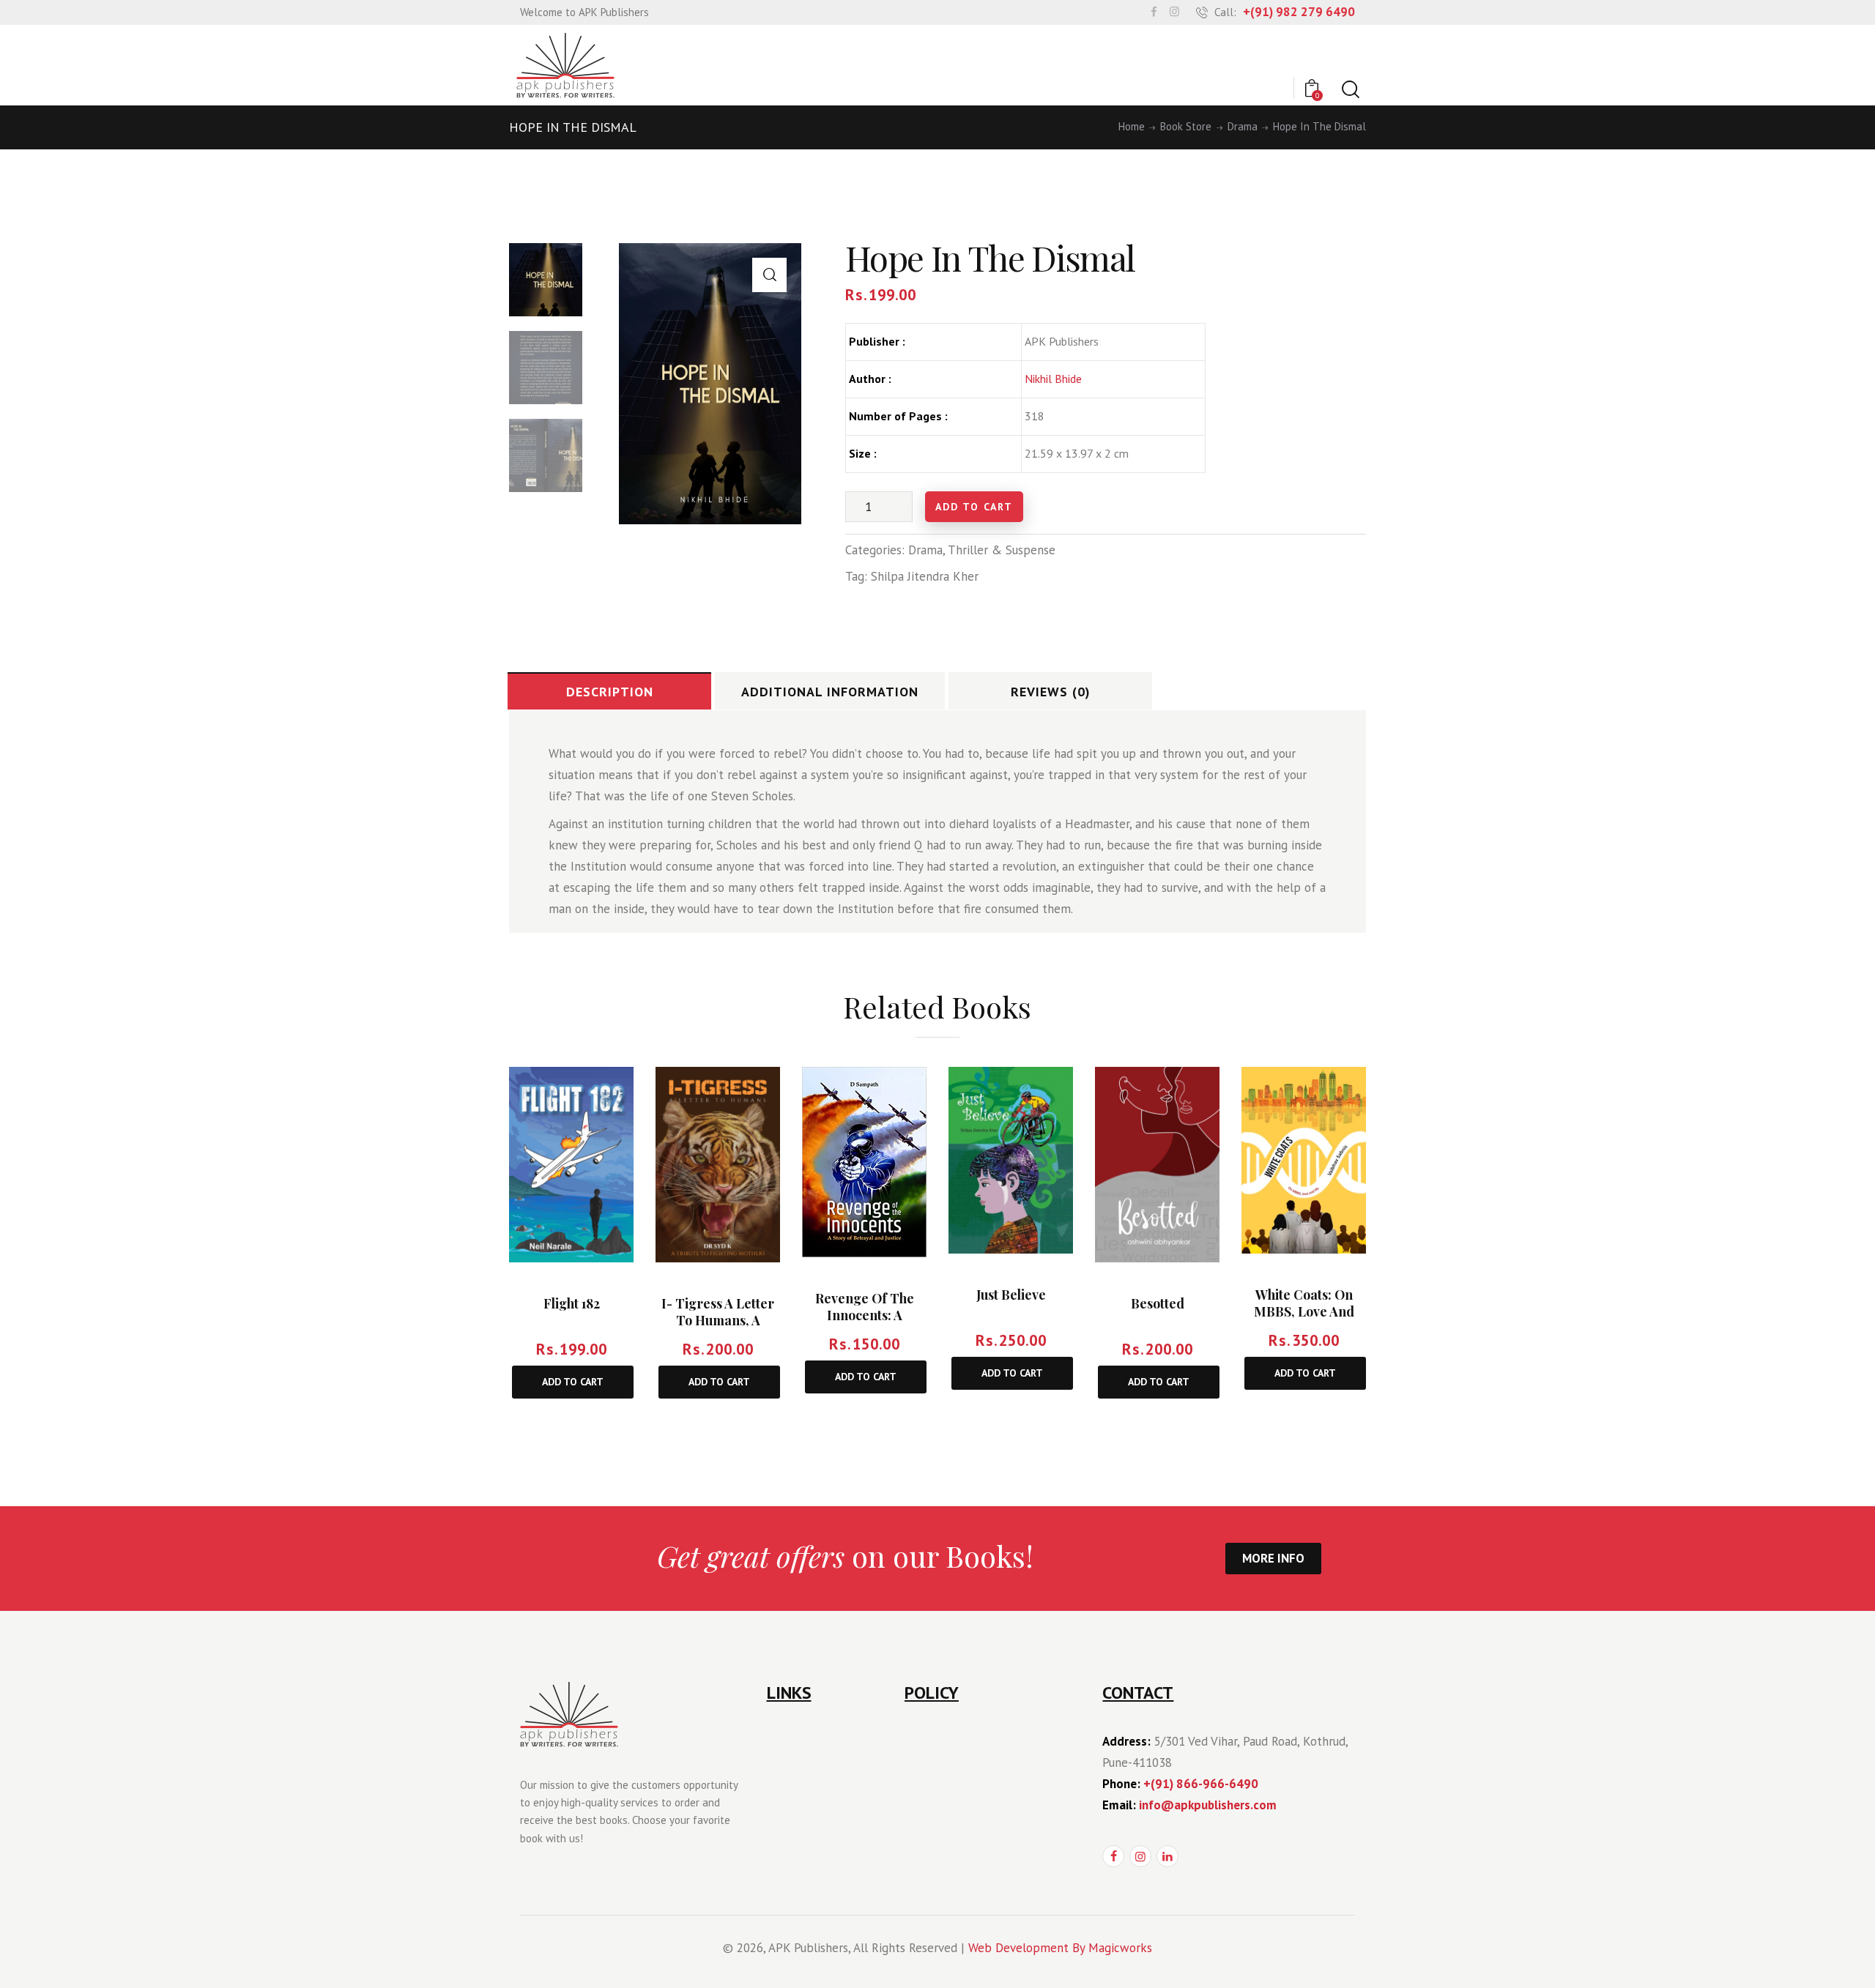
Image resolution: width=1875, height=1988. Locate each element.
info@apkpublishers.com (1208, 1805)
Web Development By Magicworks (1060, 1948)
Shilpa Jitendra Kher (925, 576)
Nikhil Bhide (1053, 379)
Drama (1243, 127)
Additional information (830, 692)
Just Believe (1011, 1294)
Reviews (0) (1051, 692)
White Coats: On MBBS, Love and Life (1304, 1311)
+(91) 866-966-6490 (1201, 1784)
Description (610, 692)
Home (1132, 127)
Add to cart (974, 507)
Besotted (1158, 1303)
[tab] (609, 691)
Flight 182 (572, 1303)
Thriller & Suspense (1002, 550)
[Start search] (1349, 90)
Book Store (1186, 127)
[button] (769, 275)
